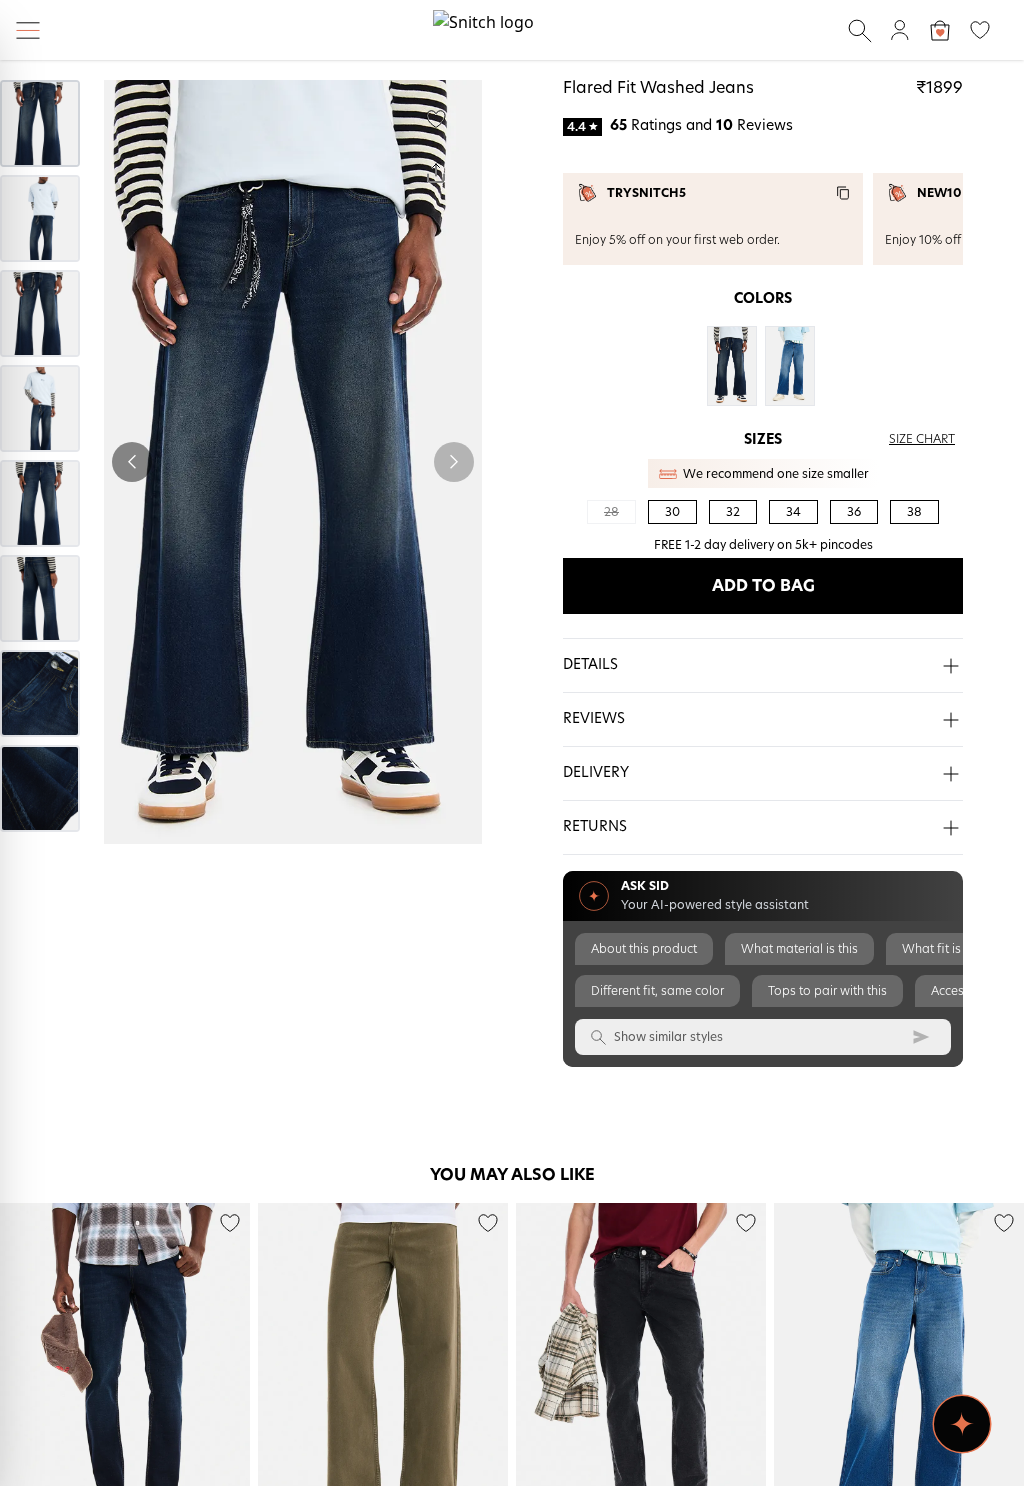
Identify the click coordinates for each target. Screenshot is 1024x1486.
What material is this (799, 949)
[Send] (921, 1037)
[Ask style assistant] (962, 1424)
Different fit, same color (657, 991)
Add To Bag (763, 586)
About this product (644, 949)
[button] (763, 666)
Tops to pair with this (827, 991)
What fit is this (943, 949)
